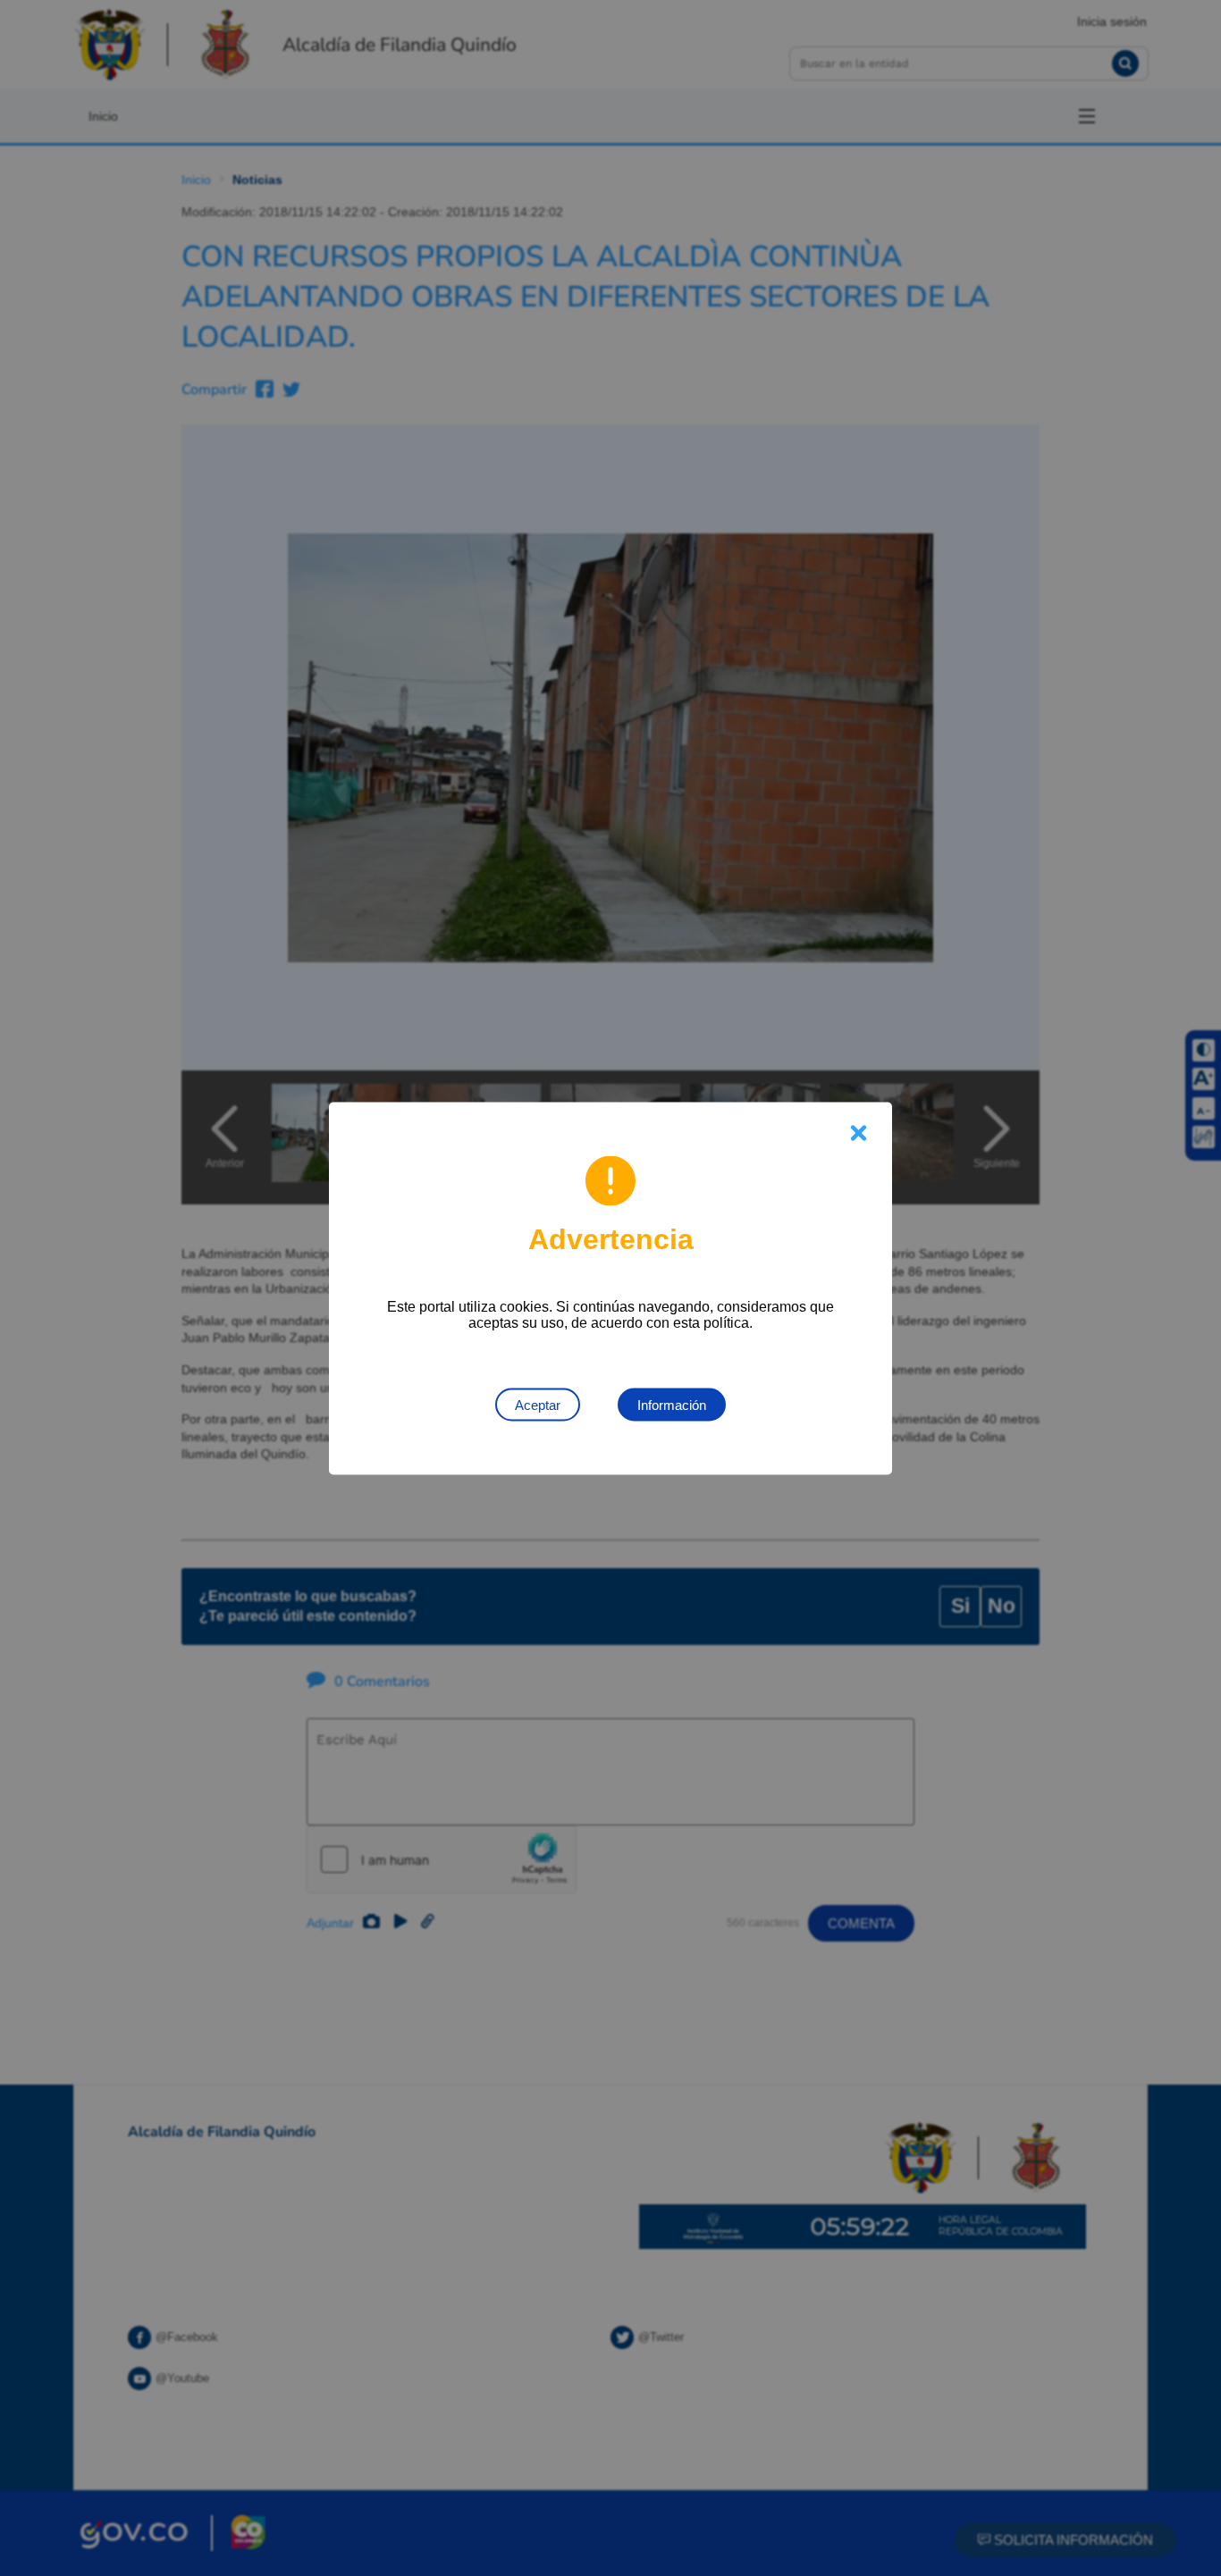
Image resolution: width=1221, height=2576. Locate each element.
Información (672, 1404)
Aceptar (538, 1404)
